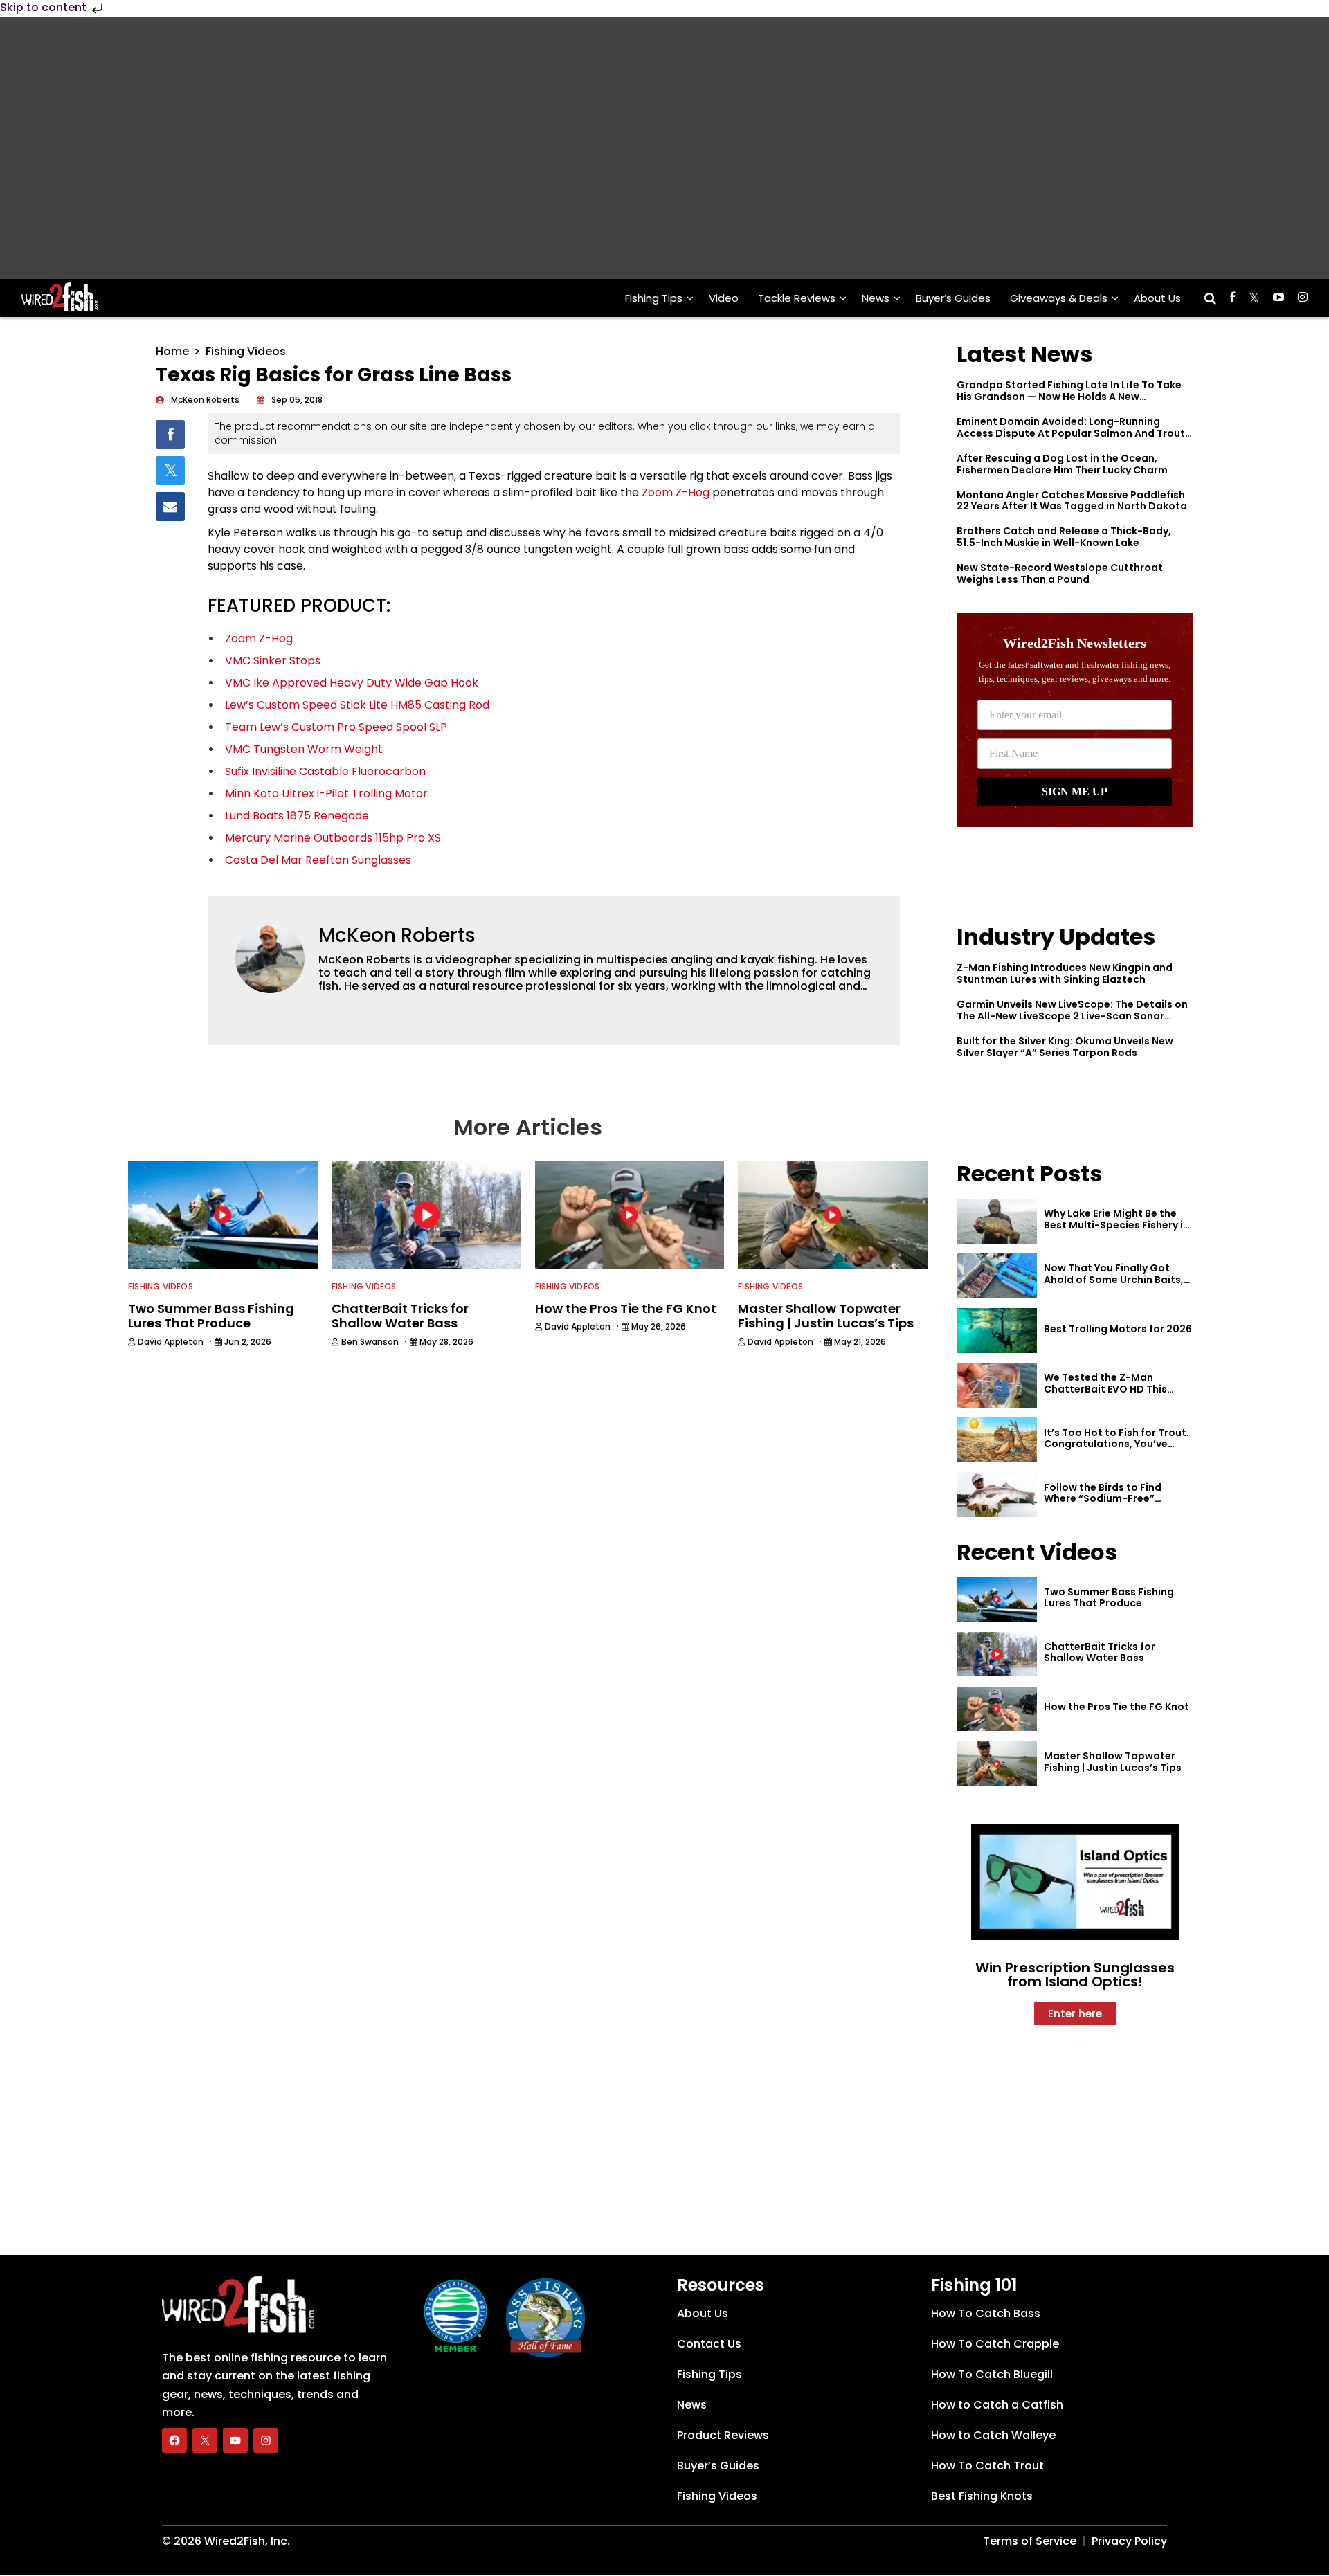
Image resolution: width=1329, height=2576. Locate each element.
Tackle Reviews (797, 298)
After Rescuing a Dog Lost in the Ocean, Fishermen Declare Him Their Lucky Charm (1062, 464)
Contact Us (709, 2344)
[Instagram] (266, 2440)
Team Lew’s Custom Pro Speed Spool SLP (336, 727)
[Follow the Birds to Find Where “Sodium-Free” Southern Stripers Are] (997, 1495)
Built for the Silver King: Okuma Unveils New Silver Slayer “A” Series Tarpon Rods (1065, 1047)
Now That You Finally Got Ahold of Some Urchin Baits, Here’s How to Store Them (1114, 1280)
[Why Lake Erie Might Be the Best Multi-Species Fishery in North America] (997, 1221)
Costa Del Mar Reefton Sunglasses (318, 860)
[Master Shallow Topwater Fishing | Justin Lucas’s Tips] (997, 1764)
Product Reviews (723, 2435)
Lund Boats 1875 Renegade (297, 816)
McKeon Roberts (397, 935)
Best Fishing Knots (982, 2496)
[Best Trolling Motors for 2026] (997, 1331)
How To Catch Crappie (995, 2344)
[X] (205, 2440)
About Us (1157, 298)
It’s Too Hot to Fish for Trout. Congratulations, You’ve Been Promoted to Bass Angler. (1116, 1450)
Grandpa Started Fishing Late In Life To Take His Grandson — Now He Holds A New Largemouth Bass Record (1069, 397)
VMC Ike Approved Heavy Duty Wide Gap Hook (352, 683)
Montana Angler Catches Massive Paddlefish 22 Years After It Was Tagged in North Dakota (1072, 501)
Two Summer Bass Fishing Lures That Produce (1109, 1598)
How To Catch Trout (987, 2466)
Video (724, 298)
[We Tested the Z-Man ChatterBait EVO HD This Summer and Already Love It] (997, 1385)
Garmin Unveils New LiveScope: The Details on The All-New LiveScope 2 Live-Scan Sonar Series (1072, 1016)
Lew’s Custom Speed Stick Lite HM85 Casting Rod (357, 705)
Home (172, 351)
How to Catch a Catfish (997, 2405)
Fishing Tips (654, 298)
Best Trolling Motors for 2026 (1118, 1329)
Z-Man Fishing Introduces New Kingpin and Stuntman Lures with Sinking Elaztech (1065, 973)
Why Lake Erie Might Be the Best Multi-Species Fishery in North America (1116, 1225)
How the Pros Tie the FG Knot (1116, 1707)
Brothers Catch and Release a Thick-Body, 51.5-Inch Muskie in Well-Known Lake (1064, 537)
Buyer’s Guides (953, 298)
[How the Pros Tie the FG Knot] (997, 1709)
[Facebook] (174, 2440)
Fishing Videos (246, 351)
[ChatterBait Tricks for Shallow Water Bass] (997, 1654)
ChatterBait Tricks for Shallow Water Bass (1100, 1652)
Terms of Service (1030, 2541)
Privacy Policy (1129, 2541)
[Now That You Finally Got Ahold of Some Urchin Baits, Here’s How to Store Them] (997, 1276)
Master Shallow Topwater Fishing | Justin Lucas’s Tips (1113, 1762)
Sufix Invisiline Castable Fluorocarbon (325, 771)
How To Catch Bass (986, 2313)
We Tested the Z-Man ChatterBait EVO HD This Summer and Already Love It (1114, 1389)
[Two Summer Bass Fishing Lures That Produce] (997, 1600)
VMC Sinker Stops (273, 661)
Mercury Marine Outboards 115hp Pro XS (333, 838)
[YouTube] (235, 2440)
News (876, 298)
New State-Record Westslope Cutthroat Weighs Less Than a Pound (1060, 573)
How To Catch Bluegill (992, 2374)
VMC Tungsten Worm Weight (304, 749)
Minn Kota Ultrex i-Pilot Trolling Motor (326, 793)
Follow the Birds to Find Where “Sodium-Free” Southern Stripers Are (1103, 1499)
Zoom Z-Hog (676, 492)
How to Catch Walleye (993, 2435)
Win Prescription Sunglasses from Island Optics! (1075, 1975)
